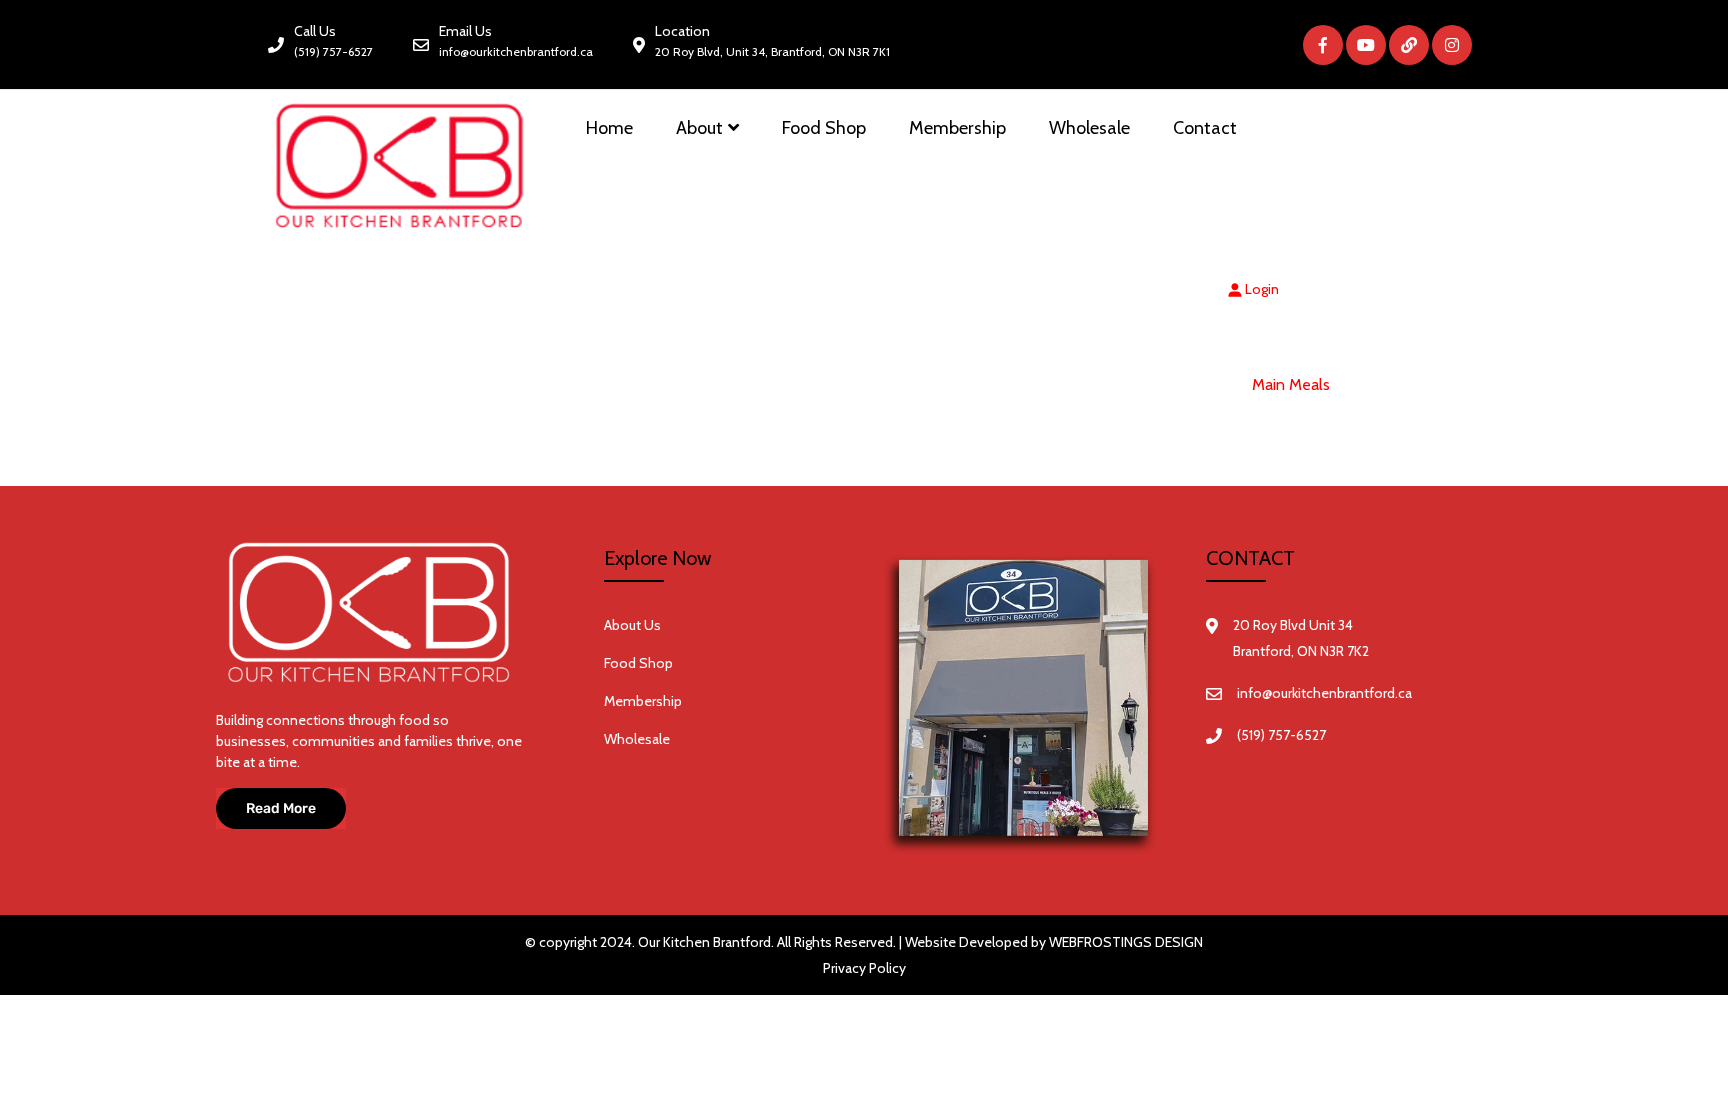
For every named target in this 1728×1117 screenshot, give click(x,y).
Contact (1205, 128)
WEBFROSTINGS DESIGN (1126, 942)
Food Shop (824, 128)
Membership (957, 128)
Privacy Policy (864, 968)
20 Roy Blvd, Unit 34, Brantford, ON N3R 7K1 (772, 51)
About (699, 128)
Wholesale (1089, 128)
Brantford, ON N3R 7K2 (1301, 651)
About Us (632, 625)
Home (609, 128)
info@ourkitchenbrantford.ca (516, 51)
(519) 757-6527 (333, 51)
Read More (281, 808)
